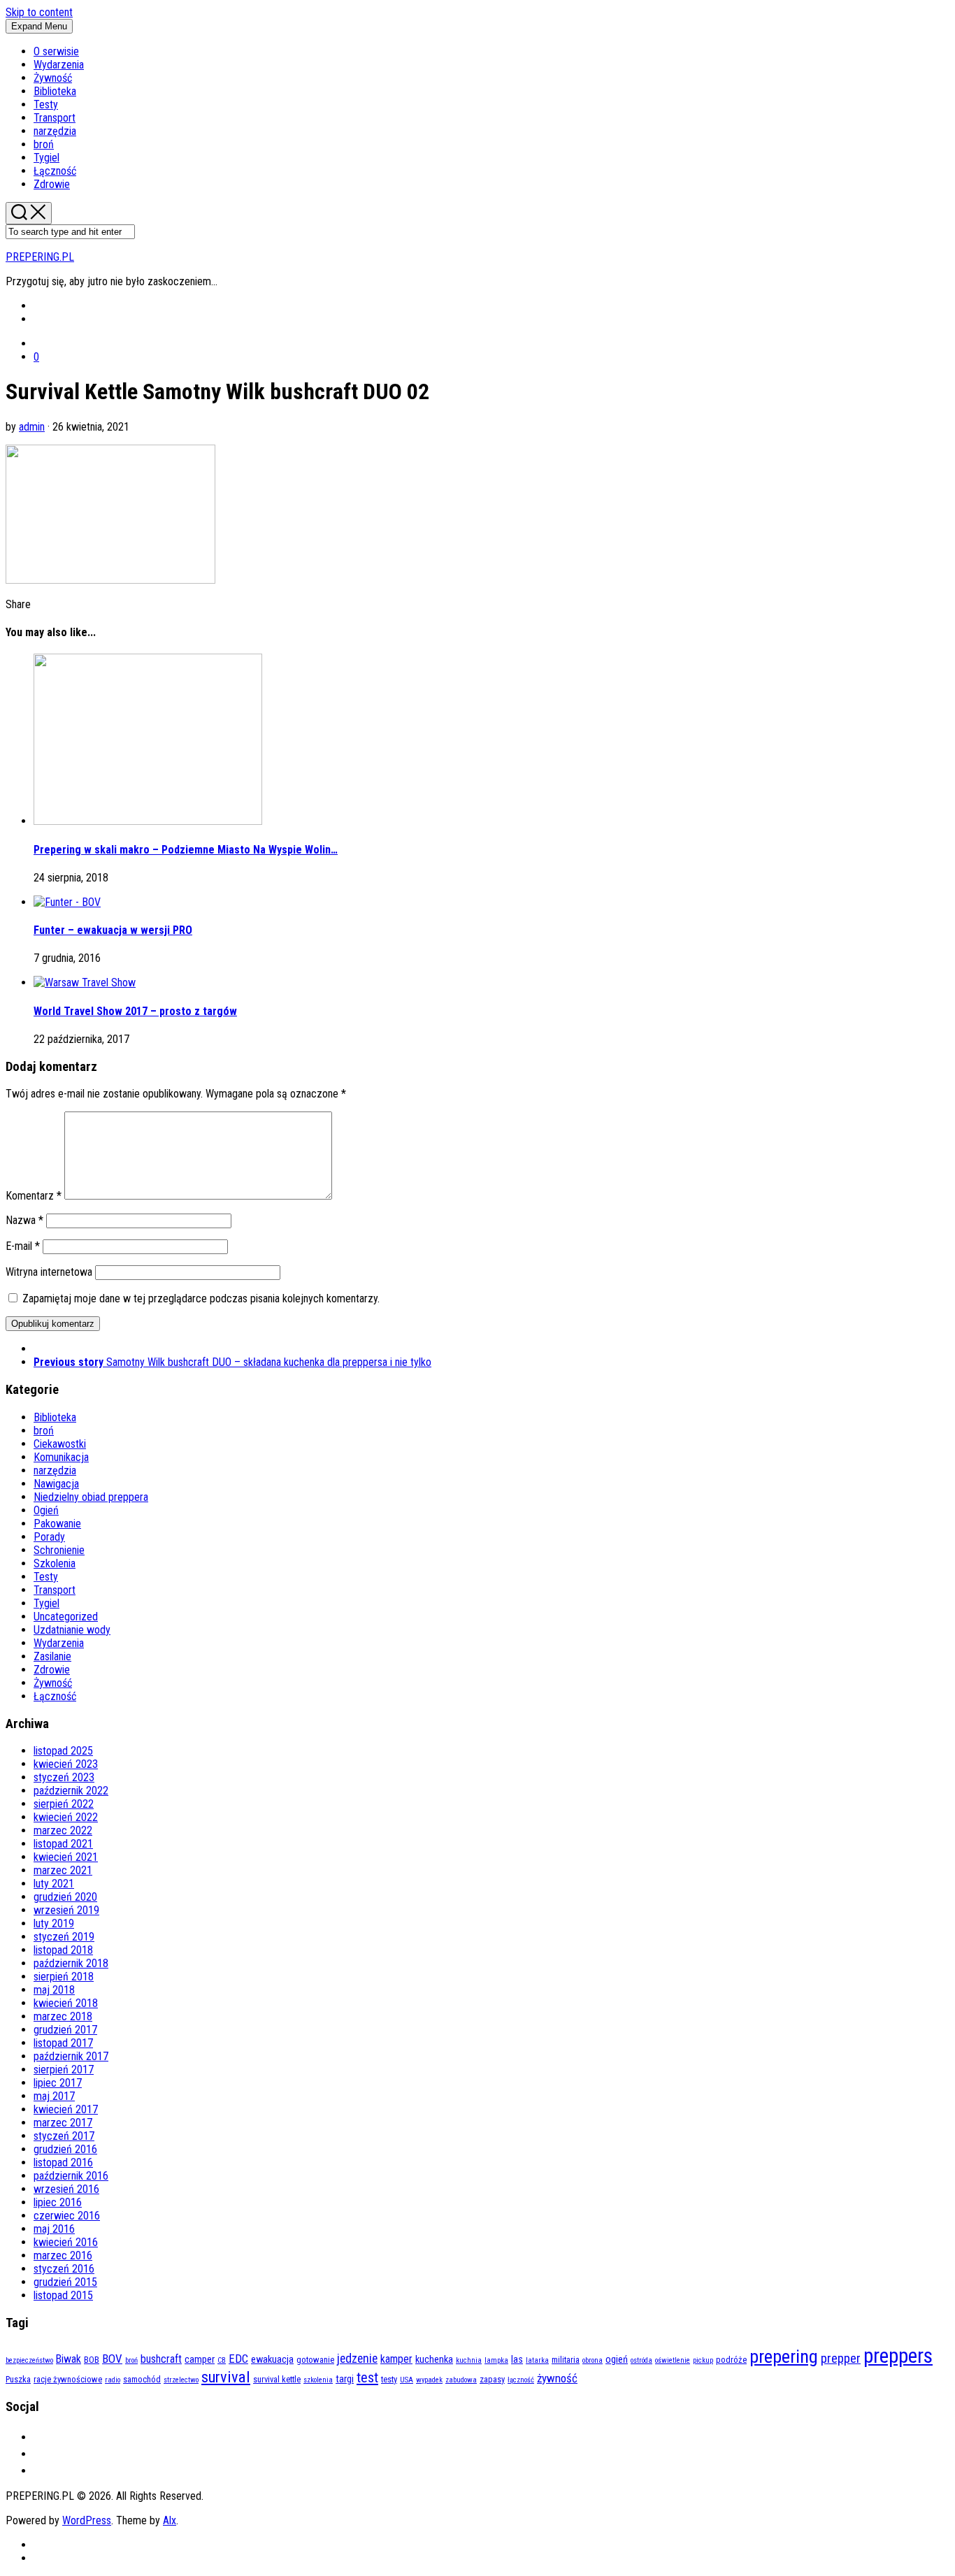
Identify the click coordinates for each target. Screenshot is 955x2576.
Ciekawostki (60, 1444)
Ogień (46, 1510)
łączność (521, 2380)
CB (222, 2360)
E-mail (23, 1246)
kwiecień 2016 (66, 2242)
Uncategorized (66, 1617)
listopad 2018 (63, 1950)
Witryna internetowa (49, 1272)
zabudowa (461, 2380)
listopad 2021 (63, 1844)
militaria (566, 2360)
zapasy (492, 2379)
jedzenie (357, 2358)
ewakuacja (272, 2360)
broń (44, 144)
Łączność (55, 171)
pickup (703, 2360)
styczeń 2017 (64, 2136)
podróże (731, 2360)
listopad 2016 (63, 2163)
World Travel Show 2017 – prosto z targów (135, 1011)
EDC (238, 2359)
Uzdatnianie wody (72, 1630)
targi (345, 2379)
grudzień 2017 (65, 2030)
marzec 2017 (63, 2123)
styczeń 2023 (64, 1777)
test (367, 2377)
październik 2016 (71, 2176)
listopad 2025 (63, 1751)
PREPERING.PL (40, 257)
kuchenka (434, 2360)
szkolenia (318, 2380)
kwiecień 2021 (66, 1857)
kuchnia (469, 2360)
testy (389, 2379)
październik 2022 (71, 1791)
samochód (142, 2379)
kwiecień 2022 (66, 1817)
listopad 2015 (63, 2295)
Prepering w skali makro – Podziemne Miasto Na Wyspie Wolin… (186, 850)
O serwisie (56, 51)
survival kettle (277, 2379)
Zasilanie (52, 1656)
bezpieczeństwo (29, 2360)
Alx (170, 2520)
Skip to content (39, 12)
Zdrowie (52, 184)
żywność (557, 2378)
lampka (496, 2360)
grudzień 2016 (65, 2149)
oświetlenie (673, 2360)
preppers (898, 2356)
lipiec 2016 (58, 2202)
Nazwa (24, 1220)
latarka (537, 2360)
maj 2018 (54, 1990)
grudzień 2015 (65, 2282)
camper (200, 2360)
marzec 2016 (63, 2255)
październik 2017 (71, 2056)
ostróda (641, 2360)
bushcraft (161, 2359)
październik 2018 (71, 1963)
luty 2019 (54, 1923)
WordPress (87, 2520)
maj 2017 (54, 2096)
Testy (46, 105)
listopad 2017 (63, 2043)
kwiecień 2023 (66, 1764)
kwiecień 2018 (66, 2003)
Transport (55, 118)
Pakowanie (57, 1524)
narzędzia (55, 131)
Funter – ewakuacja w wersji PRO (113, 930)
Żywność (53, 78)
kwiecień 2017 (66, 2109)
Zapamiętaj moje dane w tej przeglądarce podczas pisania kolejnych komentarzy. (201, 1298)
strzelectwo (181, 2380)
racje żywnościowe (68, 2379)
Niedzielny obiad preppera (91, 1497)
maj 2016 (54, 2229)
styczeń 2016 (64, 2269)
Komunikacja (61, 1457)
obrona (593, 2360)
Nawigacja (56, 1484)
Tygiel (46, 158)
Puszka (18, 2379)
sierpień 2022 (64, 1804)
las (517, 2360)
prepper (841, 2359)
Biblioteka (55, 91)
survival (226, 2377)
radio (113, 2380)
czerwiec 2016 (67, 2216)
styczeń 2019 (64, 1937)
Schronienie (59, 1550)
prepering (784, 2356)
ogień (617, 2360)
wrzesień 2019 (66, 1910)
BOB (92, 2360)
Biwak (69, 2359)
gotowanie (315, 2360)
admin (32, 427)
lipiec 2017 (58, 2083)
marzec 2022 (63, 1830)
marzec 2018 (63, 2016)
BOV (112, 2359)
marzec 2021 (63, 1870)
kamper (396, 2359)
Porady (49, 1537)
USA (407, 2380)
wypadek (429, 2380)
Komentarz (34, 1196)
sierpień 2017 (64, 2070)
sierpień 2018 (64, 1977)
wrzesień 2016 (66, 2189)
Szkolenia (55, 1563)
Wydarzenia (59, 65)
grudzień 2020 (65, 1897)
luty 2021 (54, 1884)
